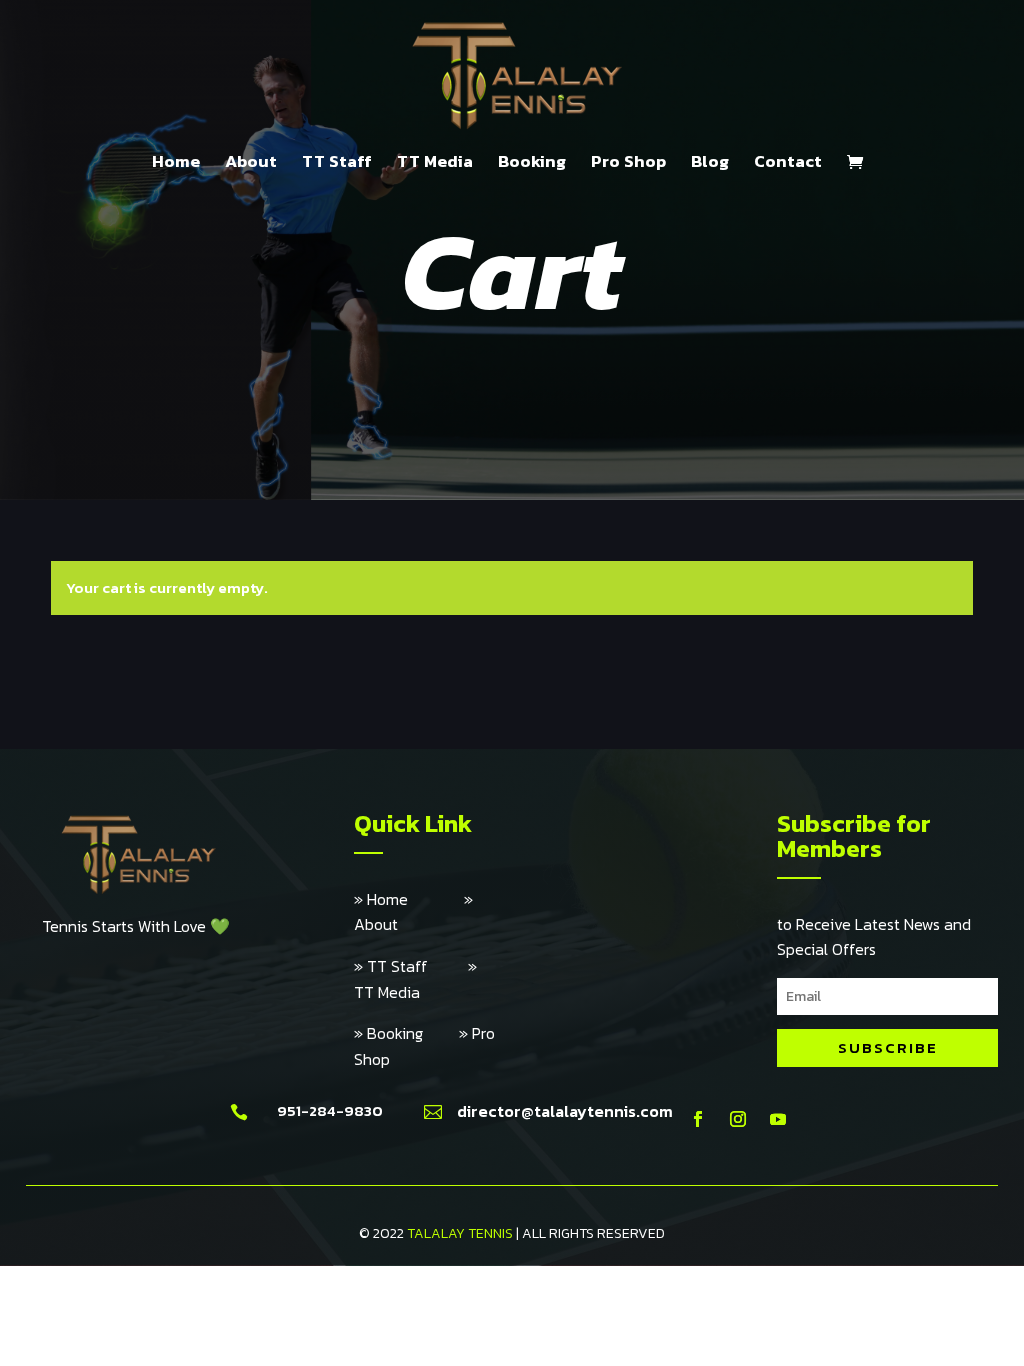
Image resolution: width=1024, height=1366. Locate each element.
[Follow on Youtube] (778, 1119)
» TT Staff (411, 966)
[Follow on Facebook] (698, 1119)
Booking (532, 164)
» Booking (406, 1033)
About (251, 164)
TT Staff (337, 164)
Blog (710, 164)
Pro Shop (628, 164)
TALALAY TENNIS (460, 1233)
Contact (788, 164)
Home (176, 164)
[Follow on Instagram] (738, 1119)
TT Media (435, 164)
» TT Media (415, 979)
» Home (409, 899)
